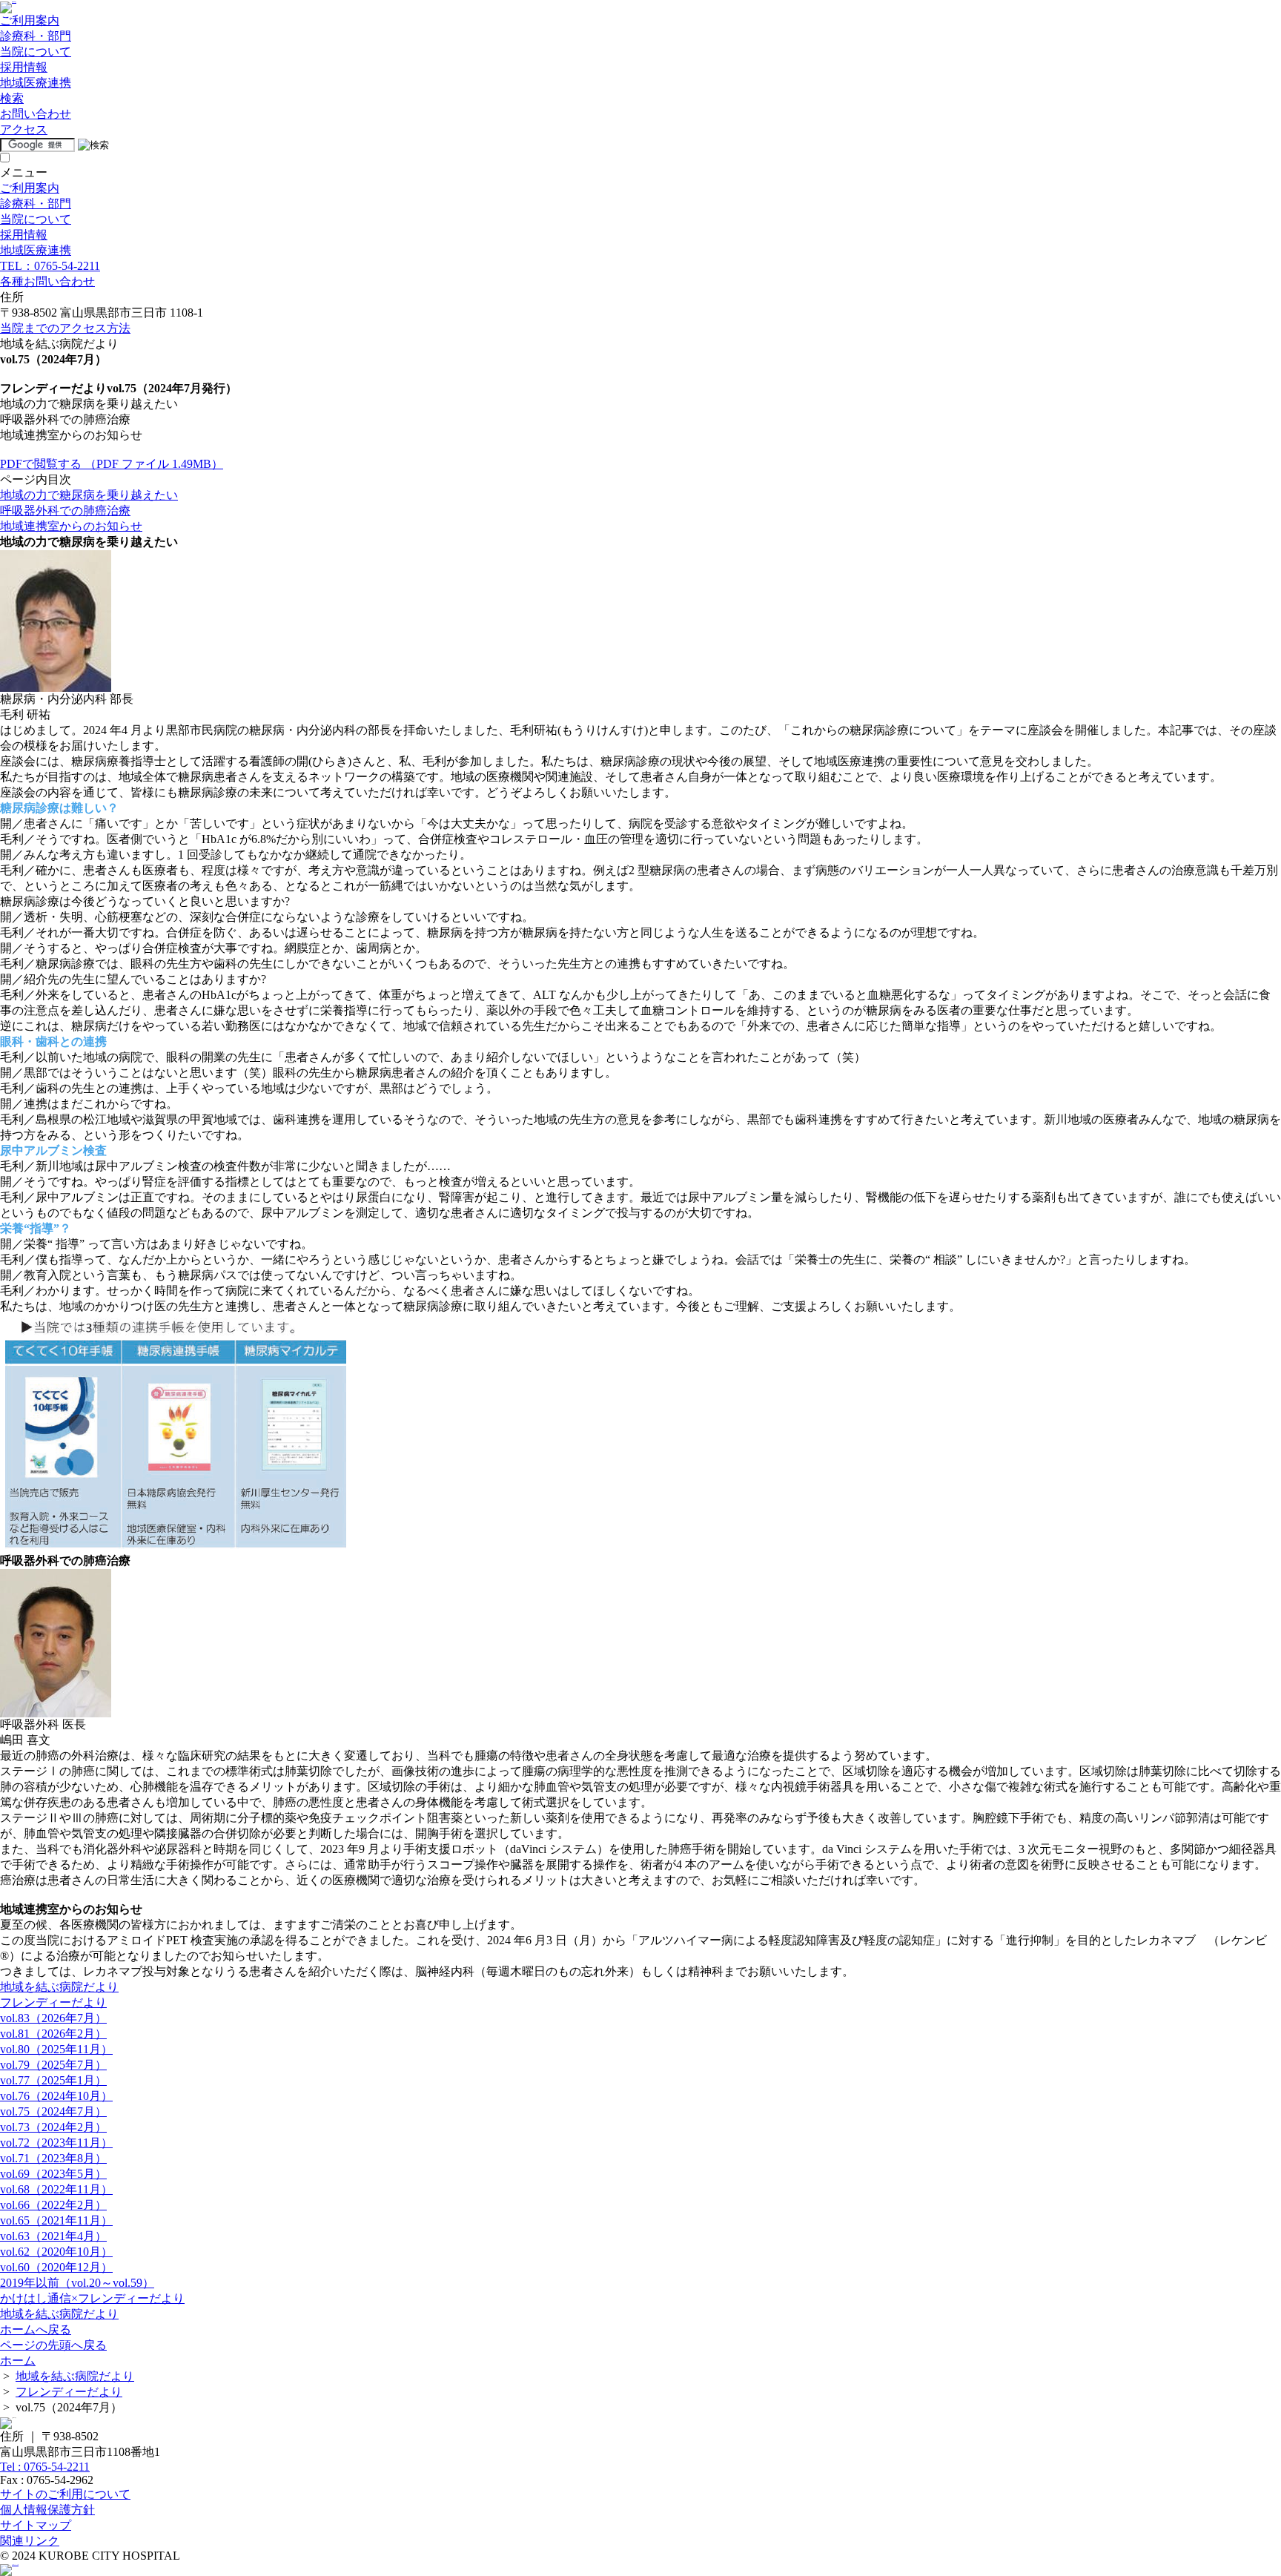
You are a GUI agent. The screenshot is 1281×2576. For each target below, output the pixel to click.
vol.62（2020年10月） (56, 2252)
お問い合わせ (36, 114)
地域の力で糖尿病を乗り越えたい (89, 495)
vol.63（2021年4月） (53, 2236)
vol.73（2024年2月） (53, 2127)
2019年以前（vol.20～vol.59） (77, 2283)
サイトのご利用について (65, 2494)
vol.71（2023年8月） (53, 2158)
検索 (12, 98)
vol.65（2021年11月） (56, 2220)
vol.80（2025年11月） (56, 2049)
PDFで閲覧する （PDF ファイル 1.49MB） (112, 464)
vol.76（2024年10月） (56, 2096)
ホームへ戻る (36, 2329)
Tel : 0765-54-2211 (45, 2467)
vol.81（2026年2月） (53, 2034)
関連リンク (30, 2541)
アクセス (24, 129)
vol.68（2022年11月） (56, 2189)
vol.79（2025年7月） (53, 2065)
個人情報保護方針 (47, 2510)
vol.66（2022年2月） (53, 2205)
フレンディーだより (53, 2002)
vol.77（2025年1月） (53, 2080)
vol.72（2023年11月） (56, 2143)
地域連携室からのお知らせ (71, 526)
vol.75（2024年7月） (53, 2111)
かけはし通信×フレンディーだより (92, 2298)
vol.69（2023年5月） (53, 2174)
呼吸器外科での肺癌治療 (65, 511)
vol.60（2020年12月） (56, 2267)
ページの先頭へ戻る (53, 2345)
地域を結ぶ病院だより (59, 1987)
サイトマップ (36, 2525)
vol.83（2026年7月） (53, 2018)
